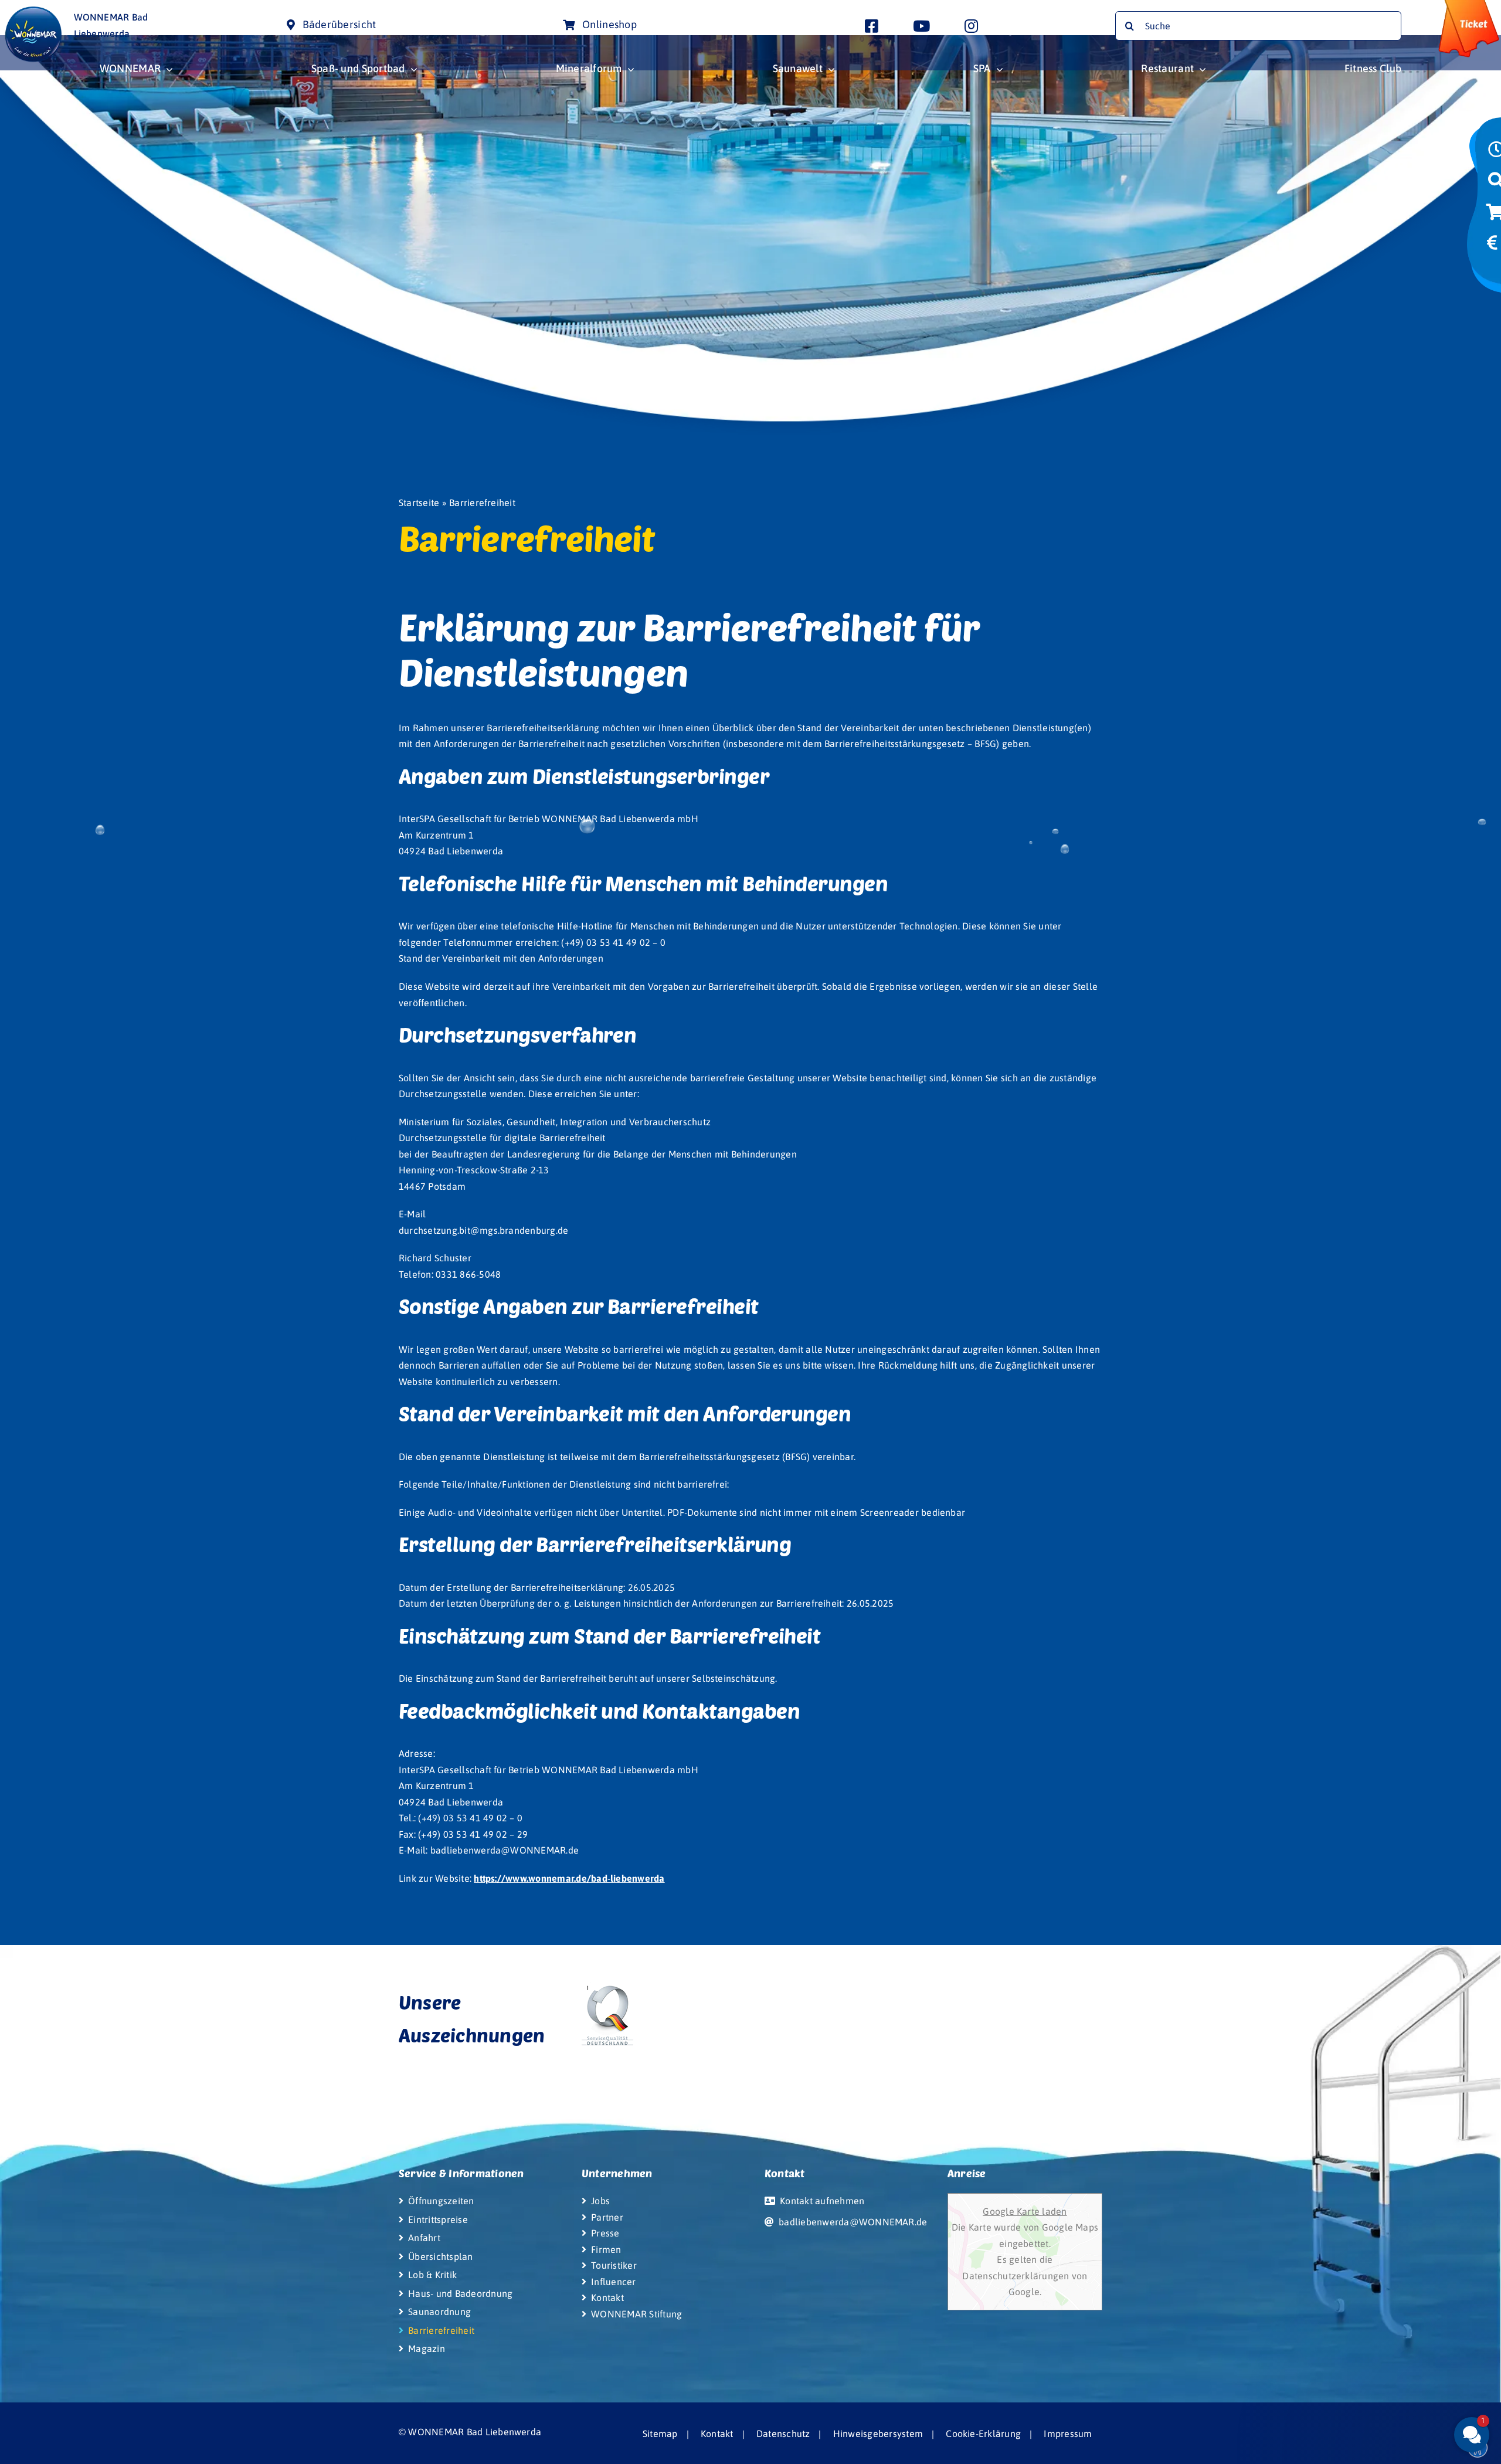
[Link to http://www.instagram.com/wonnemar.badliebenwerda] (971, 26)
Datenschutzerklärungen (1017, 2276)
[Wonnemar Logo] (33, 11)
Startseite (419, 503)
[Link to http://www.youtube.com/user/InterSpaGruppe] (921, 26)
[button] (1401, 2346)
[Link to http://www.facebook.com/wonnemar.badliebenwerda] (872, 26)
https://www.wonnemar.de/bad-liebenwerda (569, 1878)
